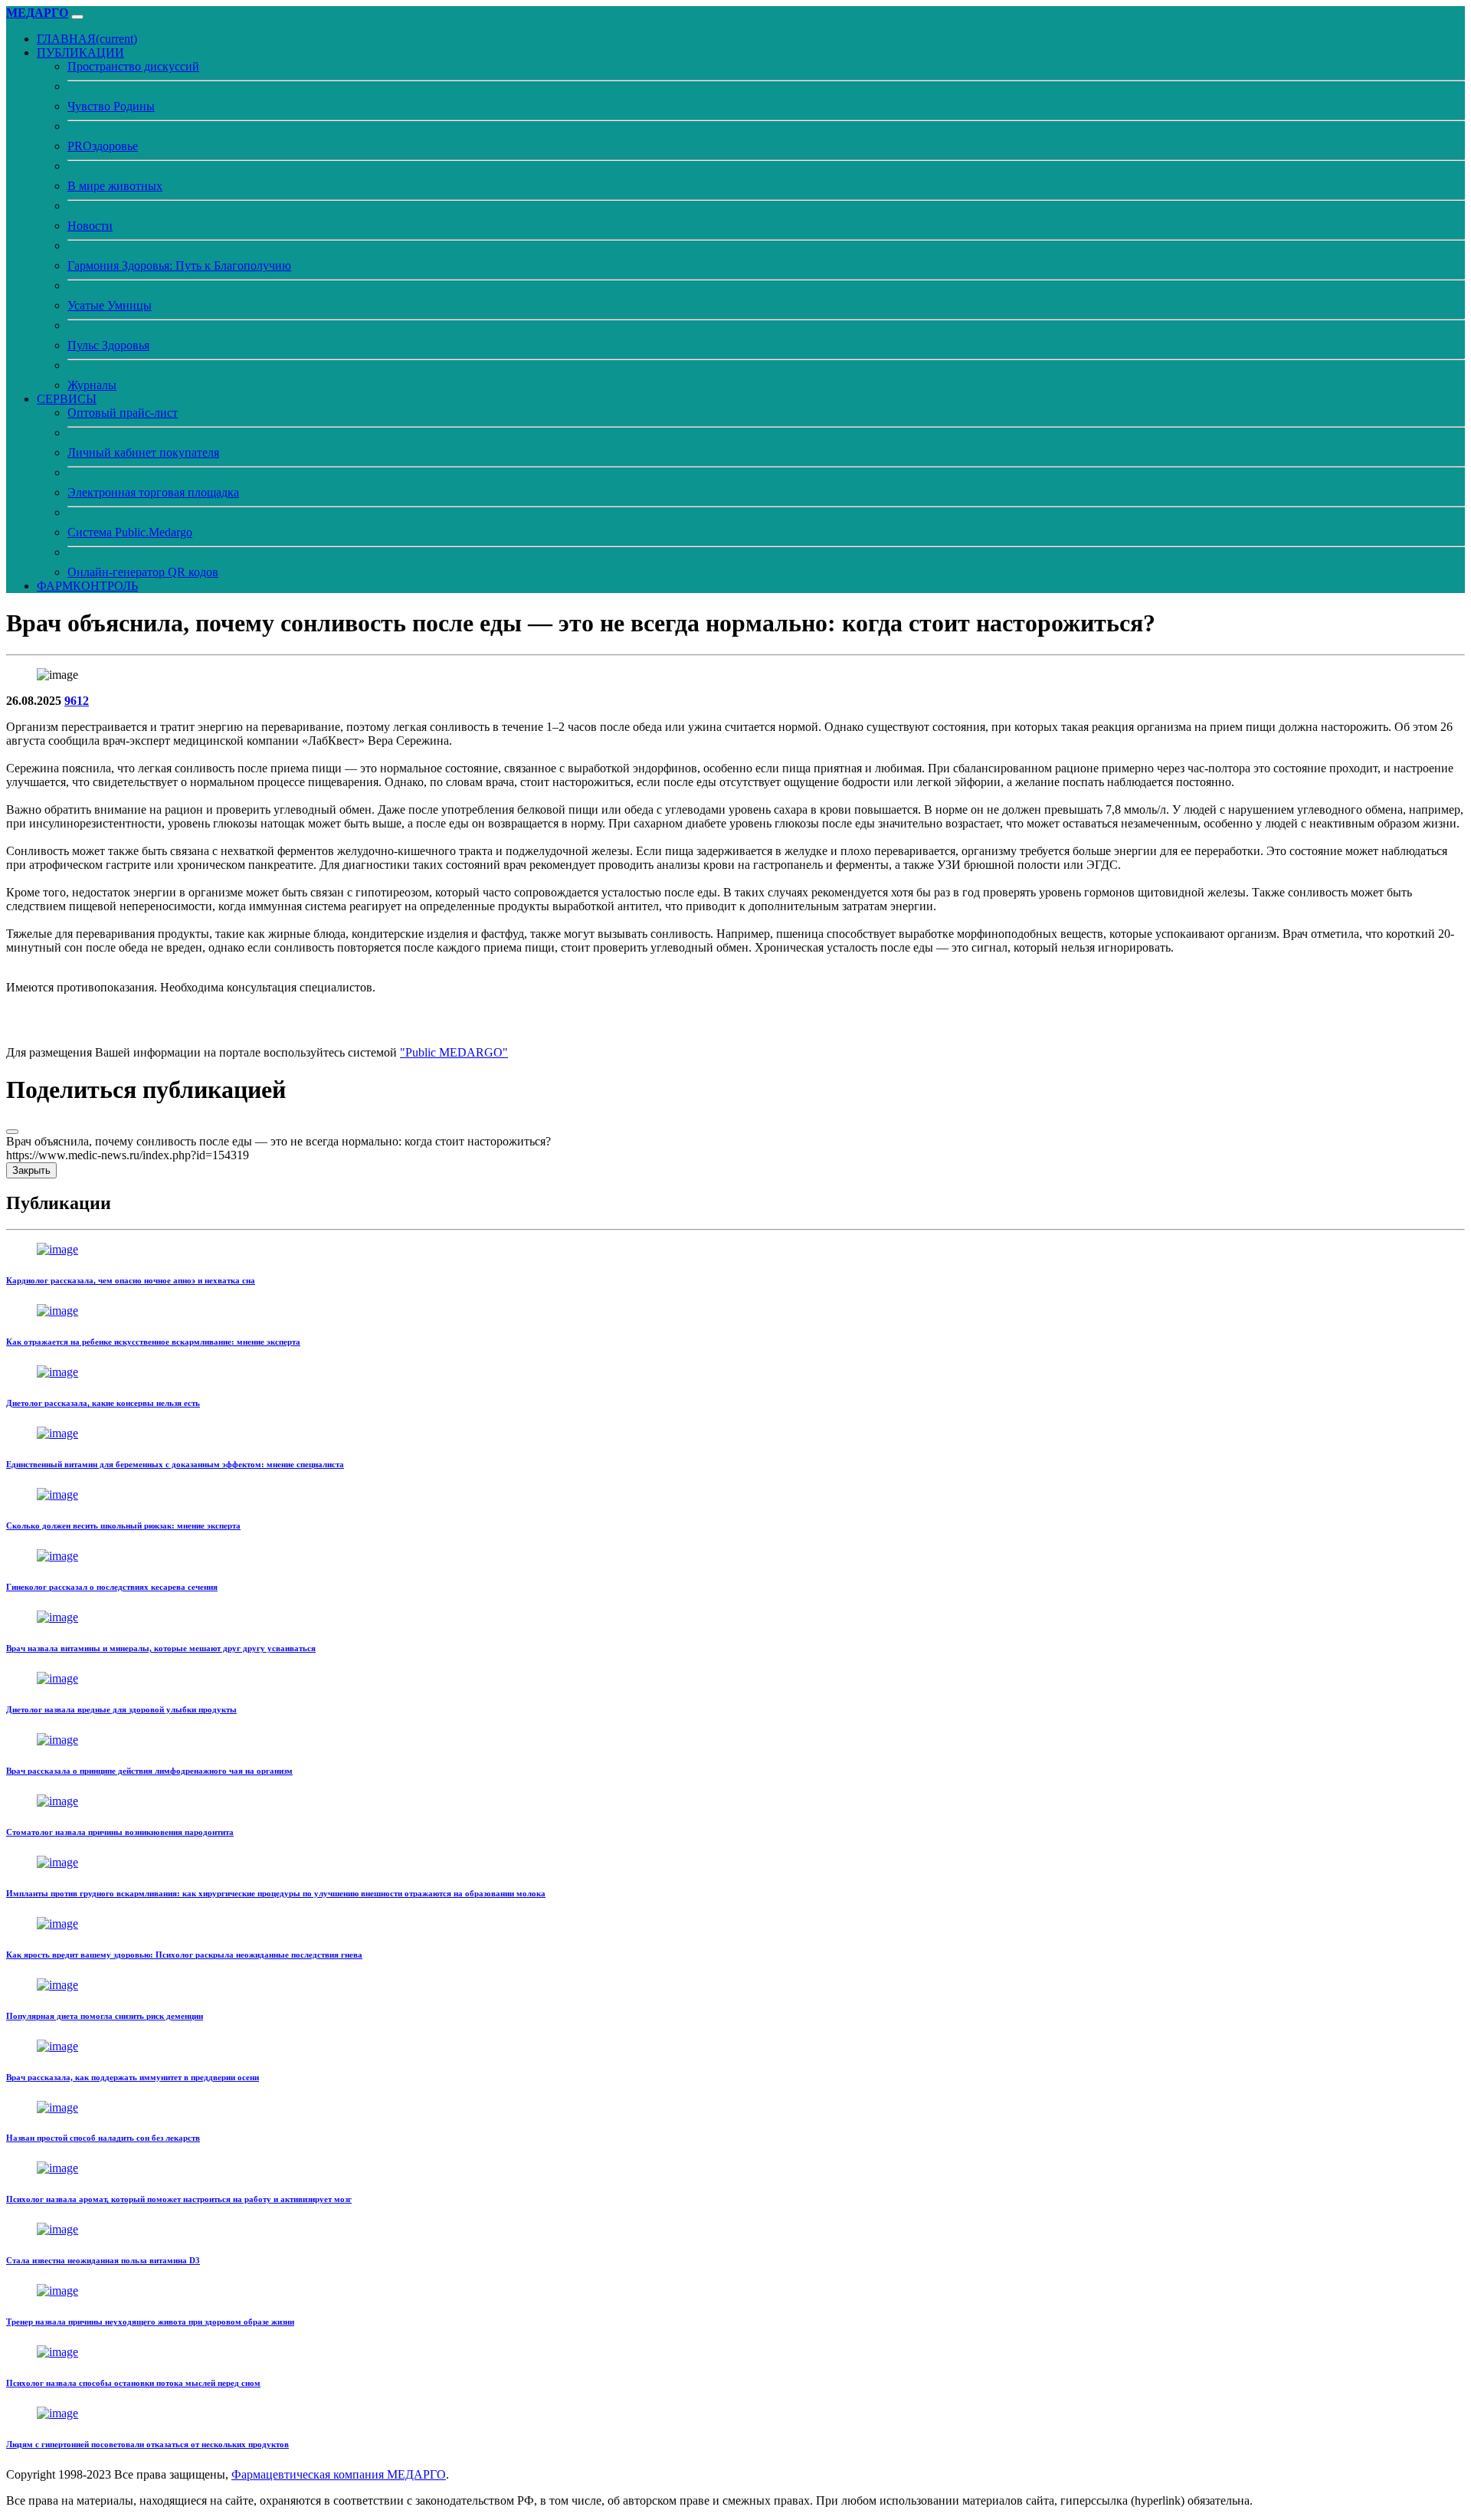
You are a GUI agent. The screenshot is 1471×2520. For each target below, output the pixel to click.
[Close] (12, 1132)
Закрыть (31, 1170)
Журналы (92, 385)
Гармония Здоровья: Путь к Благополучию (179, 265)
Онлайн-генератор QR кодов (143, 572)
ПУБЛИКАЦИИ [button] (80, 52)
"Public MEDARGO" (454, 1052)
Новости (90, 226)
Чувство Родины (111, 106)
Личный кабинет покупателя (143, 452)
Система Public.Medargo (130, 532)
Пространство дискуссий (133, 66)
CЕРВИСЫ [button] (67, 399)
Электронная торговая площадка (153, 492)
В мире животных (115, 186)
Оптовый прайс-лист (123, 413)
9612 (77, 701)
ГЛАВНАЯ (87, 39)
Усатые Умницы (110, 305)
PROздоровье (103, 146)
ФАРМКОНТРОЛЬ (87, 586)
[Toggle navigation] (77, 17)
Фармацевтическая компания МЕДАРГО (339, 2474)
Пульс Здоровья (108, 345)
